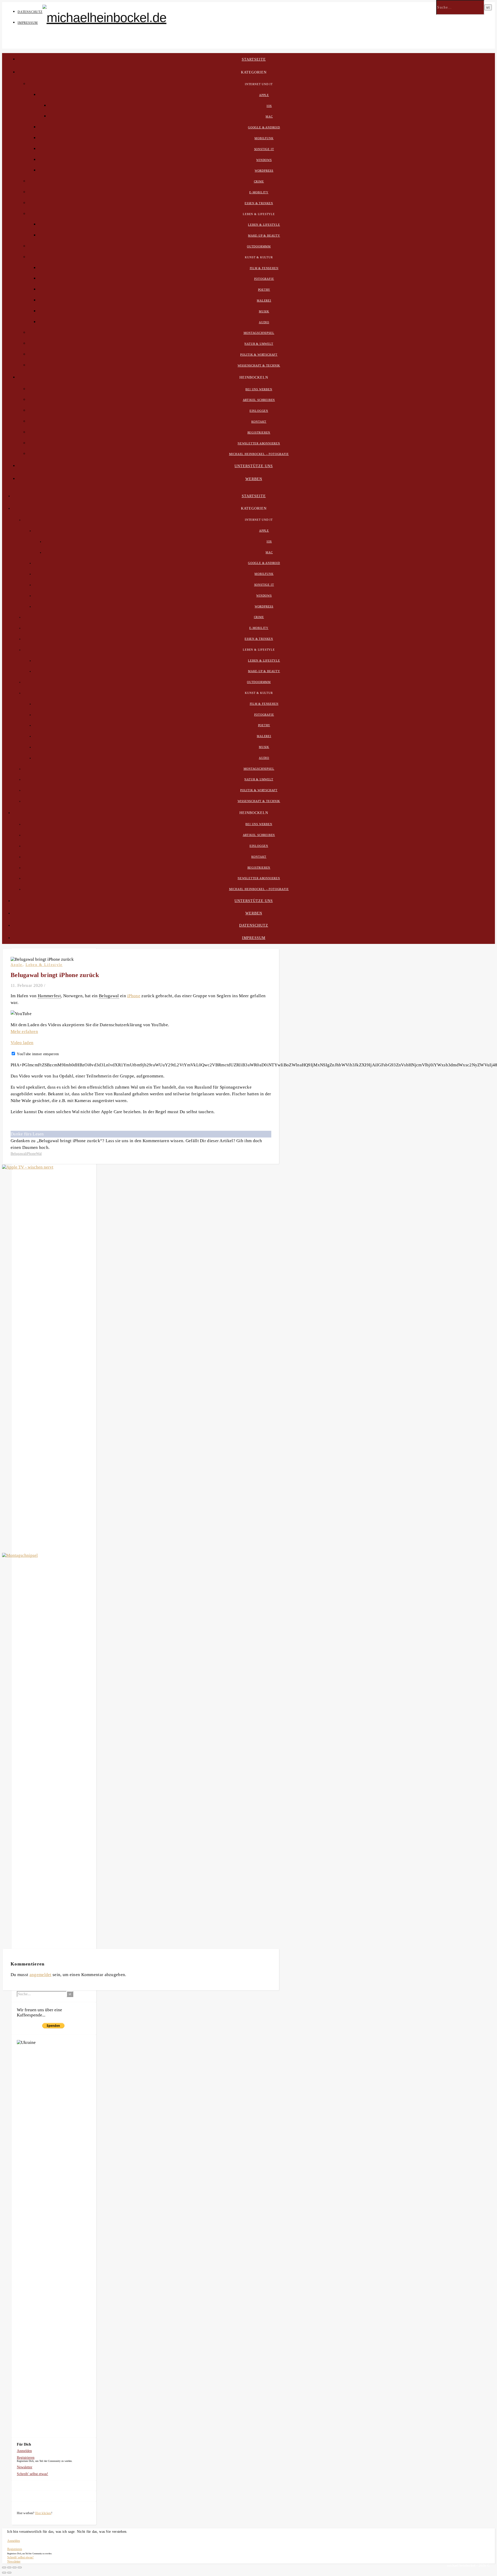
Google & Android (264, 127)
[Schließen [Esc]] (4, 2567)
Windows (264, 160)
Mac (269, 116)
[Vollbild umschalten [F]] (14, 2567)
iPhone (134, 996)
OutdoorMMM (259, 246)
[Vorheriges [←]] (4, 2573)
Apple (264, 95)
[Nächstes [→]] (9, 2573)
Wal (39, 1154)
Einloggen (259, 411)
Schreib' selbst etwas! (32, 2474)
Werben (254, 479)
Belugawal (18, 1154)
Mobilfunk (264, 138)
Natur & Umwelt (259, 344)
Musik (264, 311)
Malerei (264, 300)
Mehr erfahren (24, 1032)
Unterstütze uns (254, 466)
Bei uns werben (259, 389)
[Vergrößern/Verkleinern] (20, 2567)
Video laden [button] (22, 1043)
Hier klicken (43, 2513)
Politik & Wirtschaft (259, 355)
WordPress (264, 171)
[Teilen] (9, 2567)
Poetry (264, 290)
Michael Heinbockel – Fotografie (259, 454)
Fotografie (264, 279)
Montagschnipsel (259, 333)
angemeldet (41, 1975)
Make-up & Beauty (264, 236)
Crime (259, 181)
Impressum (28, 23)
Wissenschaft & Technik (259, 365)
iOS (269, 106)
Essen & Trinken (259, 203)
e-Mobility (259, 192)
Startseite (254, 59)
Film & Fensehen (264, 268)
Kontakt (259, 422)
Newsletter (25, 2467)
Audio (264, 322)
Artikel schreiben (259, 400)
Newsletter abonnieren (259, 443)
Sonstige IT (264, 149)
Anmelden (24, 2451)
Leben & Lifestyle (264, 225)
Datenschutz (30, 12)
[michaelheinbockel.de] (104, 18)
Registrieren (259, 432)
